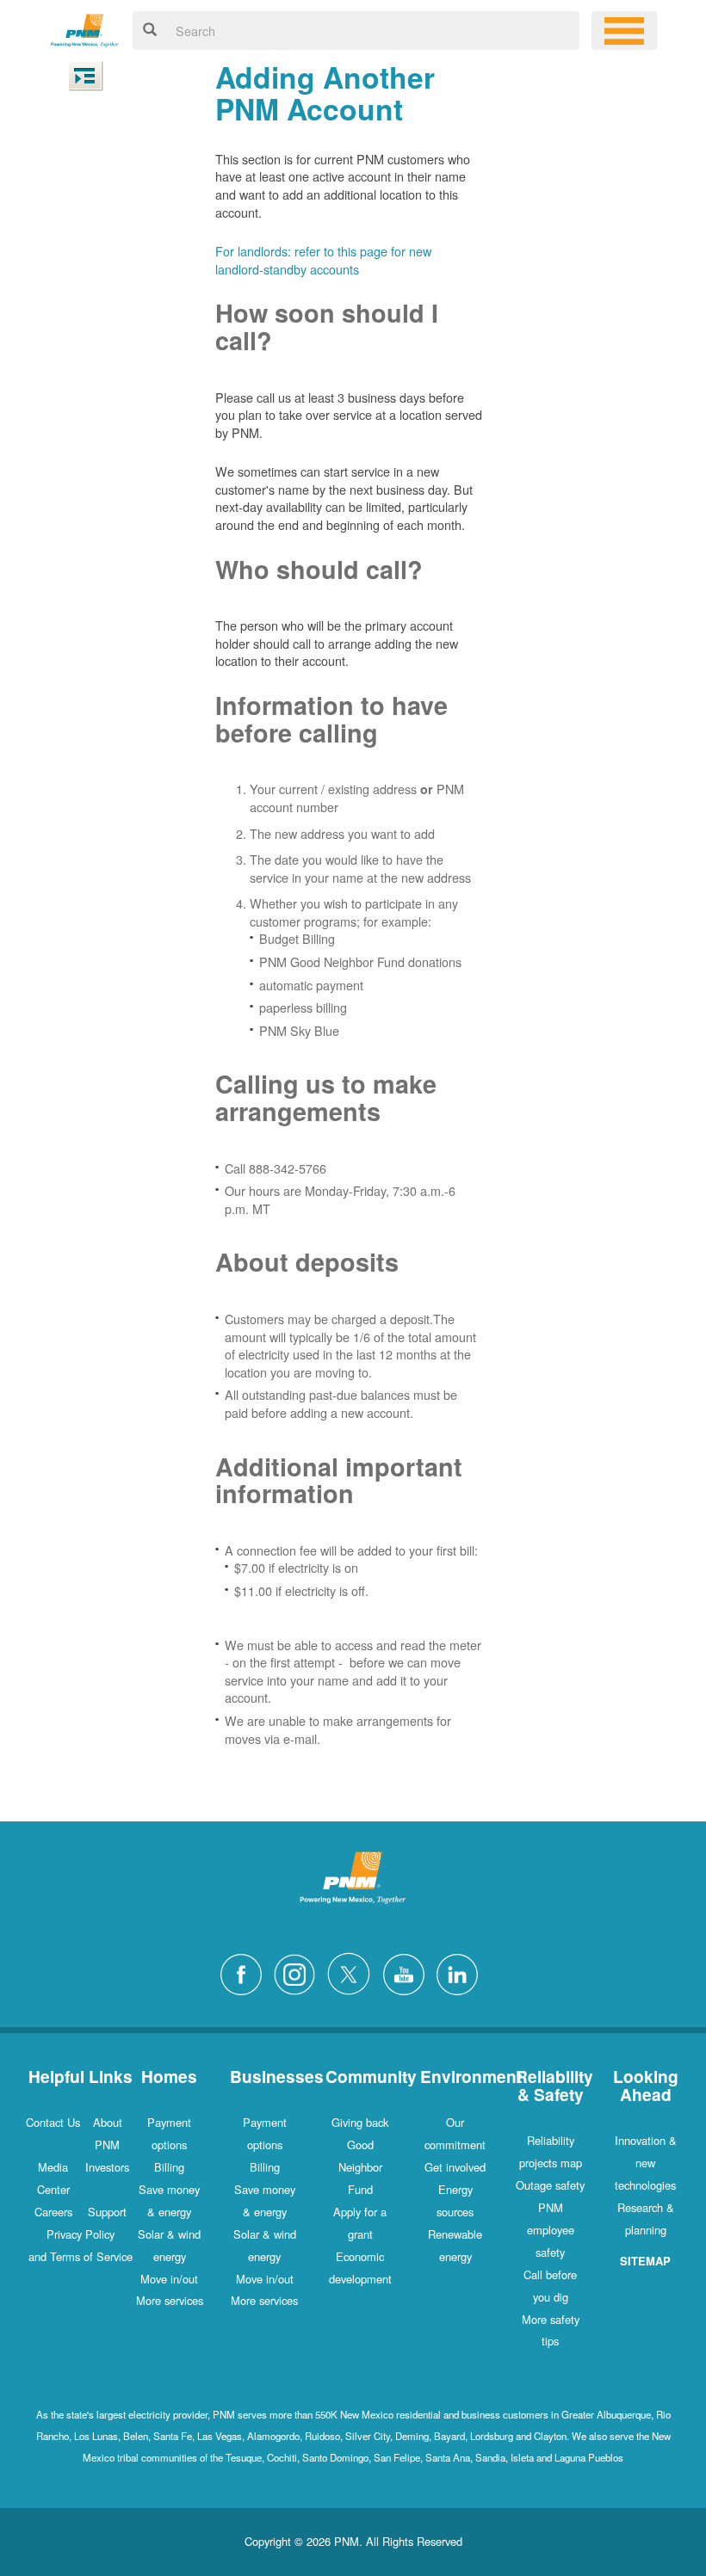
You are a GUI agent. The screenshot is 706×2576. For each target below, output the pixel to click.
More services (170, 2300)
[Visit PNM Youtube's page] (408, 1972)
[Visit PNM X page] (353, 1972)
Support (107, 2212)
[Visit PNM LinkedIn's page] (461, 1972)
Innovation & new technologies (646, 2163)
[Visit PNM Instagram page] (299, 1972)
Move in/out (169, 2279)
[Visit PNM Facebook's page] (245, 1972)
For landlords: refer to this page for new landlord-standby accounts (323, 260)
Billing (169, 2167)
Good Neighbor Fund (360, 2167)
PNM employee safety (551, 2230)
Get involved (455, 2167)
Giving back (360, 2122)
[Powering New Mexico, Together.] (85, 28)
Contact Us (53, 2122)
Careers (53, 2212)
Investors (107, 2167)
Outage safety (550, 2185)
